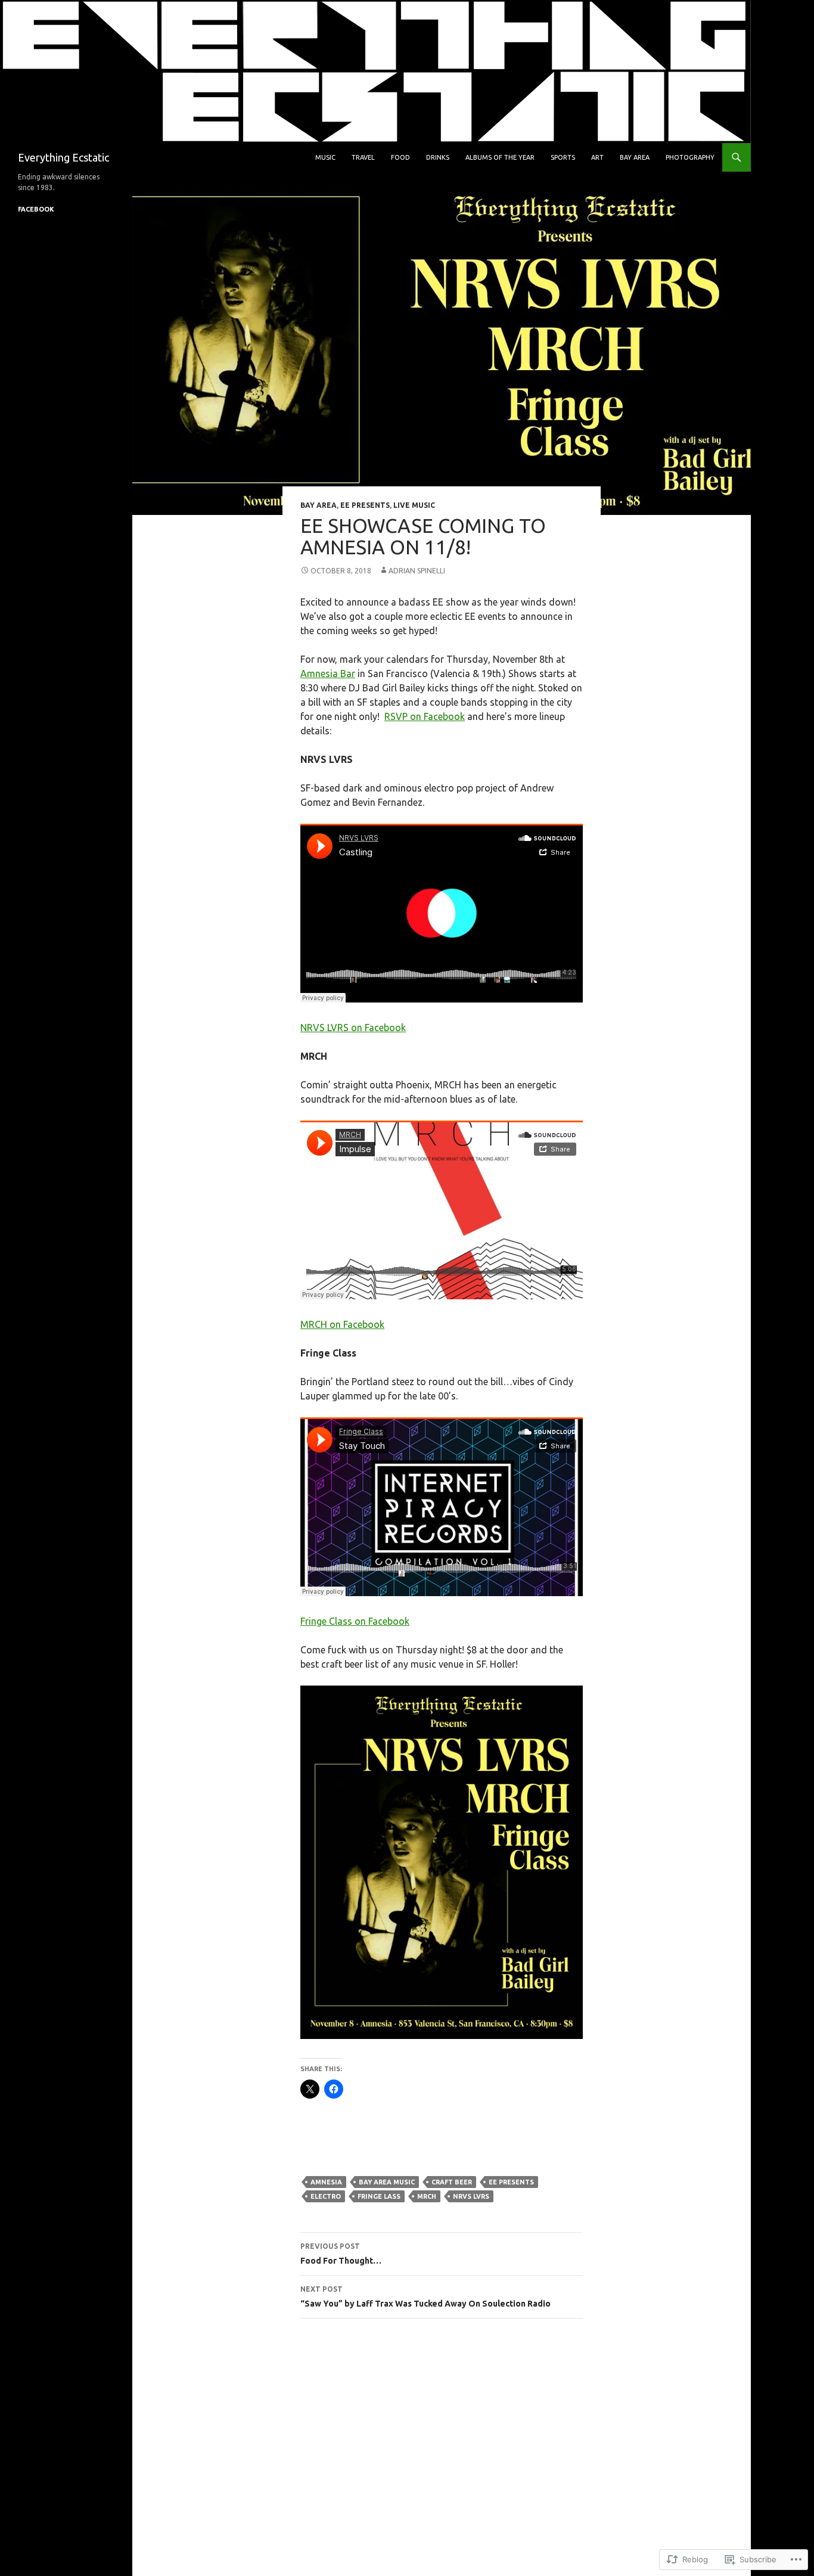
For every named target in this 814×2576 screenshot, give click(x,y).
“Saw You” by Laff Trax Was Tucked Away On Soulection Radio (425, 2297)
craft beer (452, 2182)
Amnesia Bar (328, 674)
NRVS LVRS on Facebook (353, 1028)
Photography (690, 157)
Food (400, 157)
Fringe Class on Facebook (355, 1621)
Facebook (36, 209)
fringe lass (379, 2196)
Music (325, 157)
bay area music (387, 2182)
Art (597, 157)
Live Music (414, 505)
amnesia (326, 2182)
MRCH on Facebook (342, 1324)
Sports (563, 157)
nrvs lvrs (471, 2196)
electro (326, 2196)
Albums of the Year (500, 157)
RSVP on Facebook (425, 716)
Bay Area (635, 157)
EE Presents (365, 505)
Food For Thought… (341, 2254)
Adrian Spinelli (417, 571)
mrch (427, 2196)
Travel (363, 157)
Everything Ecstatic (63, 157)
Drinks (438, 157)
